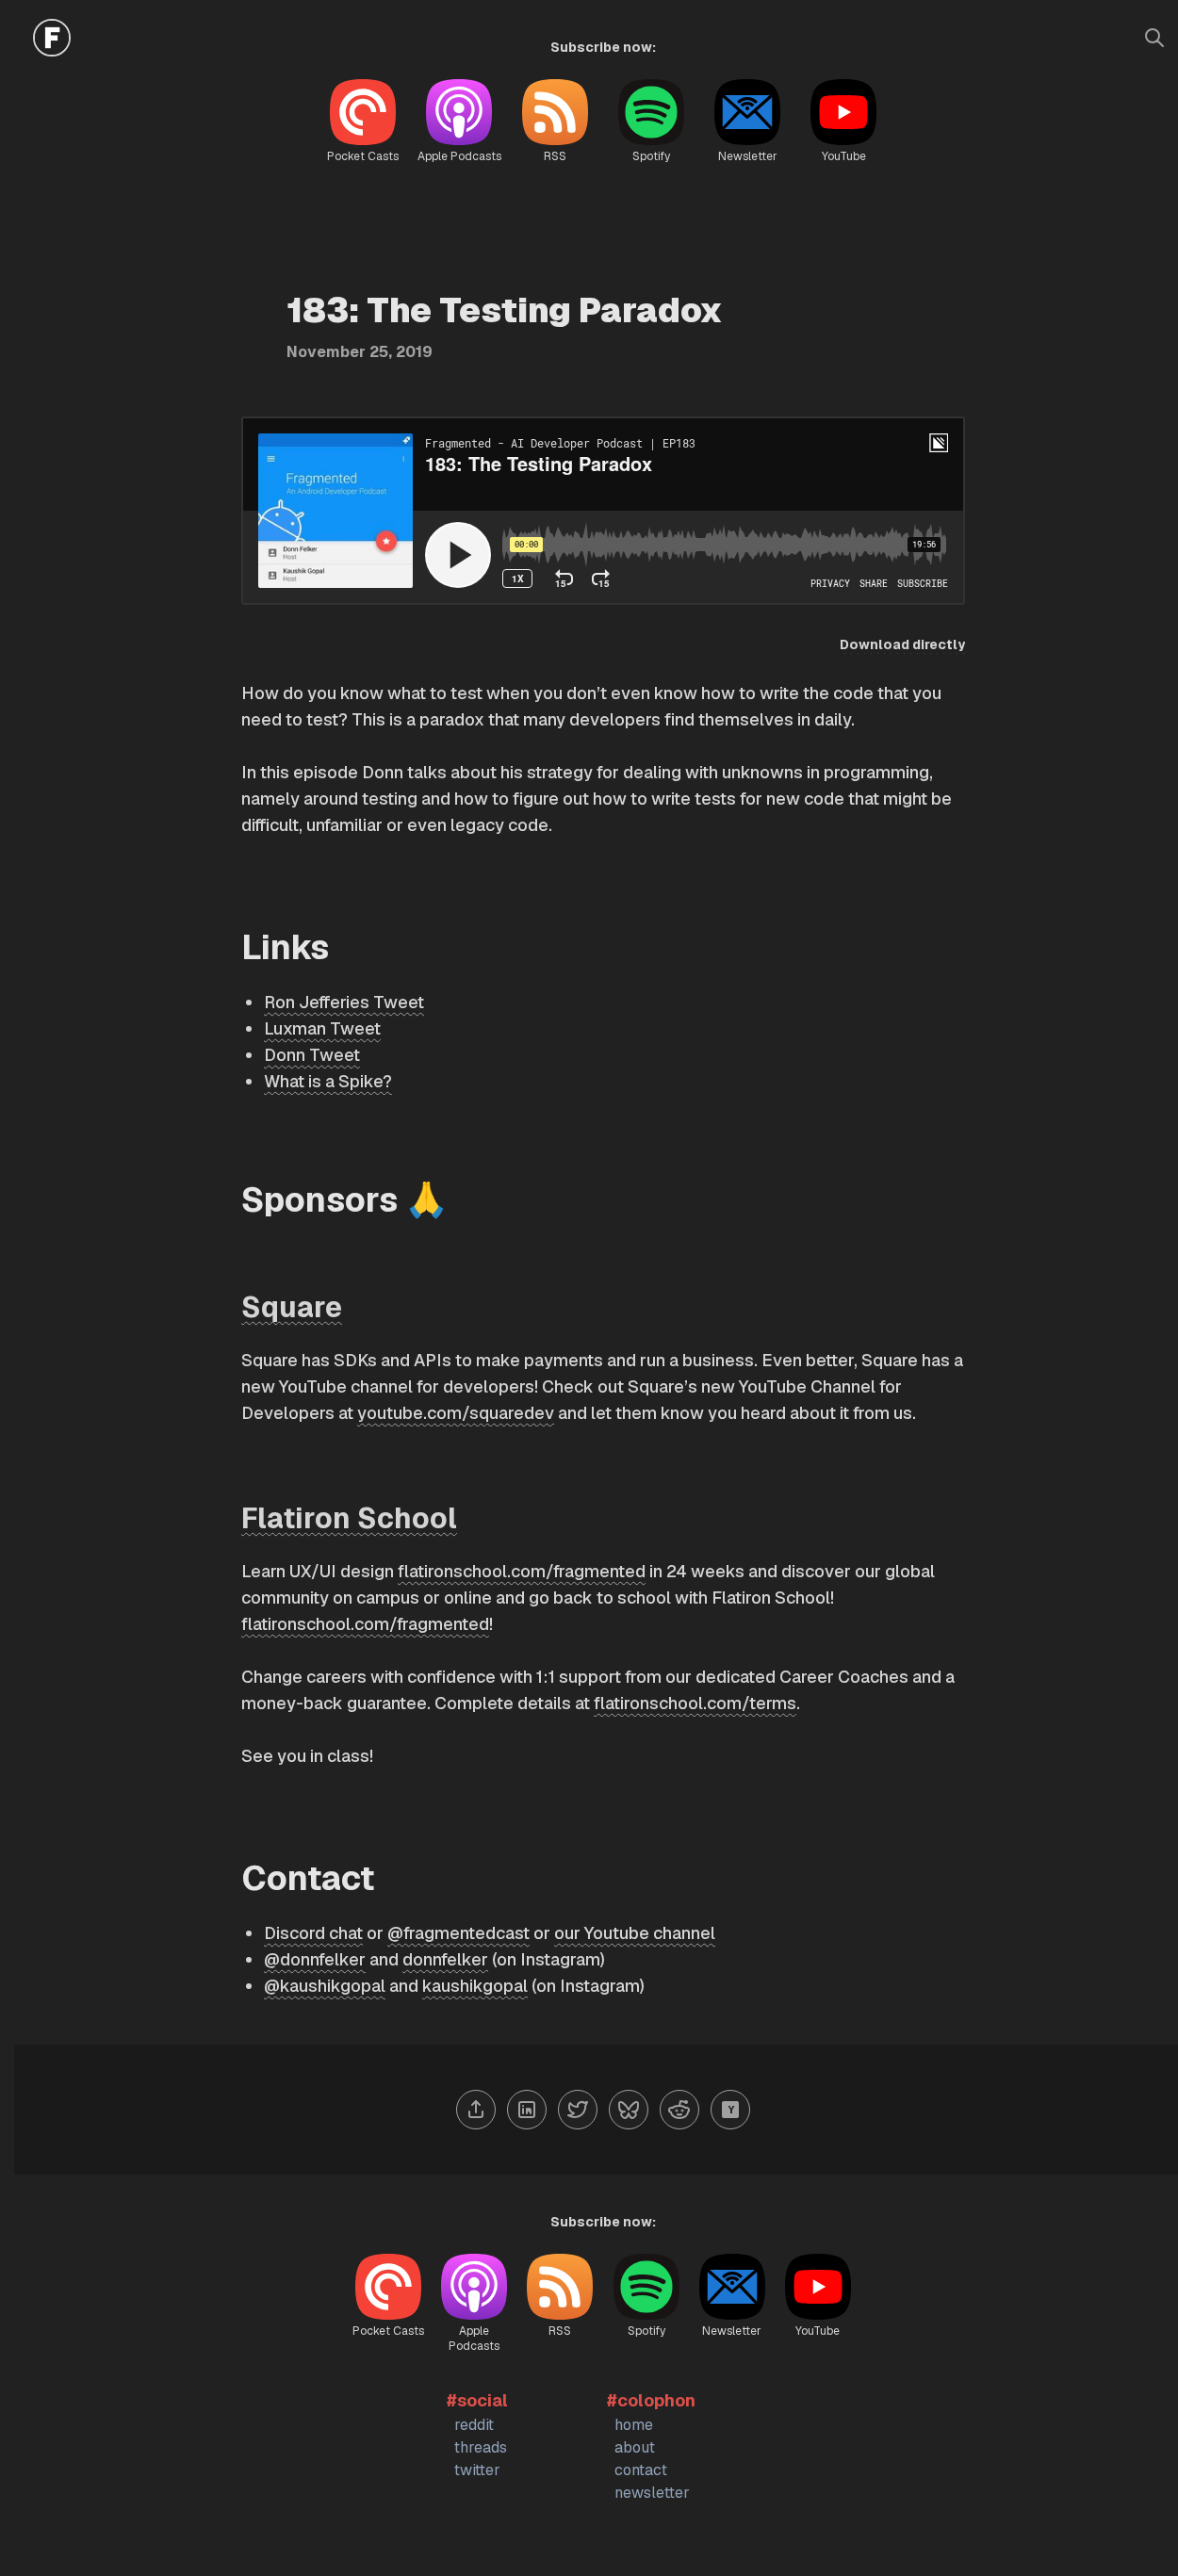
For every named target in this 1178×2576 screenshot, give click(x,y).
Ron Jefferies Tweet (344, 1002)
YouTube (844, 156)
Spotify (651, 156)
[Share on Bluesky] (629, 2110)
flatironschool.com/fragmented (522, 1571)
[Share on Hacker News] (730, 2110)
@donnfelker (315, 1959)
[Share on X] (578, 2110)
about (635, 2447)
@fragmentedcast (458, 1933)
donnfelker (445, 1959)
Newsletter (748, 156)
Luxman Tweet (322, 1028)
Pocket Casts (363, 156)
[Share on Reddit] (679, 2110)
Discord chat (313, 1933)
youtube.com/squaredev (456, 1413)
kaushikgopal (475, 1986)
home (634, 2425)
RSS (555, 156)
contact (641, 2470)
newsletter (652, 2493)
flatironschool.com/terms (695, 1703)
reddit (474, 2425)
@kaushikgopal (325, 1986)
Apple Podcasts (459, 156)
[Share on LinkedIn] (527, 2110)
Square (292, 1307)
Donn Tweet (312, 1055)
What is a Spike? (328, 1081)
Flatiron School (349, 1518)
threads (481, 2447)
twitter (477, 2470)
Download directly (902, 644)
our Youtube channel (635, 1933)
